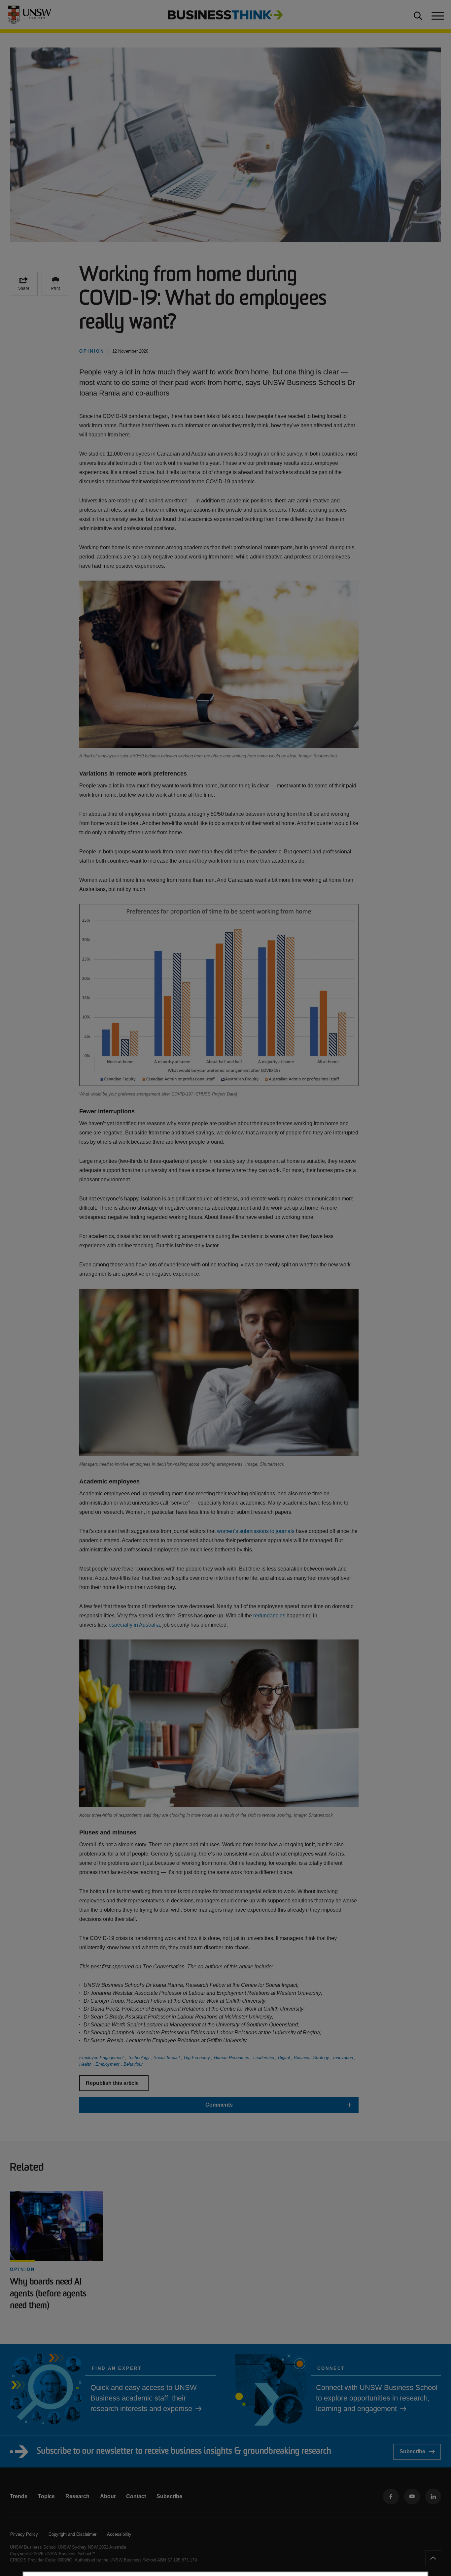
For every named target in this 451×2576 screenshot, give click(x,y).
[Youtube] (412, 2496)
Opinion (22, 2269)
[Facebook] (391, 2496)
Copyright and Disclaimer (72, 2534)
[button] (219, 2105)
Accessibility (119, 2534)
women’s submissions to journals (256, 1531)
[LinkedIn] (433, 2496)
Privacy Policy (24, 2534)
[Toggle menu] (437, 15)
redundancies (269, 1616)
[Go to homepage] (225, 14)
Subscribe (412, 2451)
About (108, 2496)
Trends (19, 2496)
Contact (136, 2496)
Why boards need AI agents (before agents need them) (48, 2294)
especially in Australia (134, 1625)
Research (77, 2496)
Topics (46, 2496)
